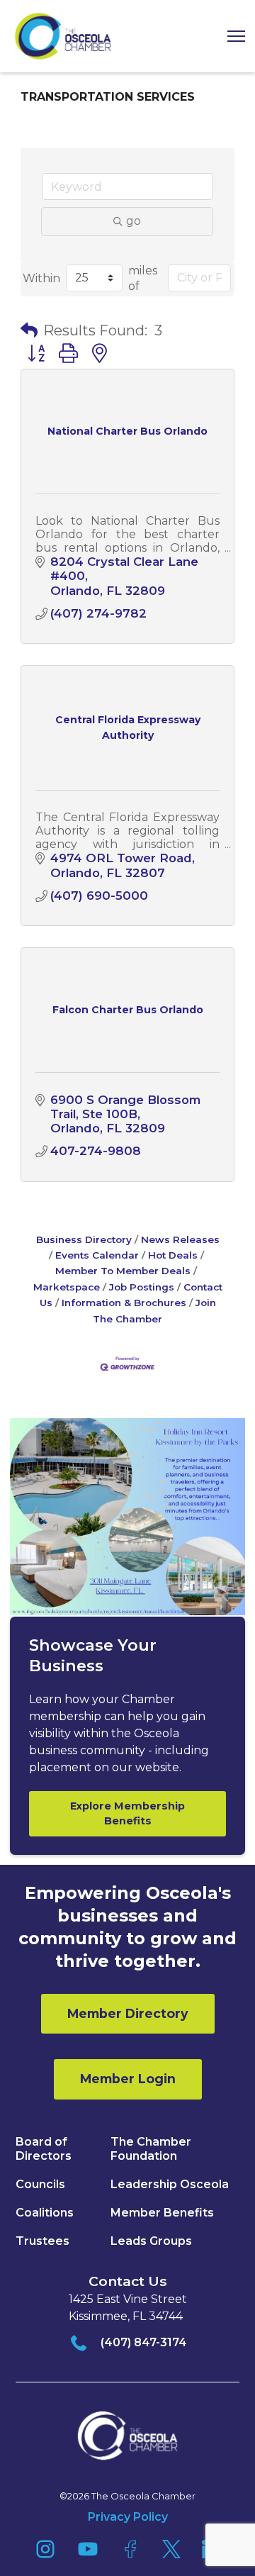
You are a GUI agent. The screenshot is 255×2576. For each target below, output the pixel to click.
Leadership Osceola (170, 2184)
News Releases (180, 1239)
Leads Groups (151, 2241)
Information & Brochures (124, 1303)
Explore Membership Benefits (127, 1813)
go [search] (134, 221)
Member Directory (128, 2013)
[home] (63, 36)
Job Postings (142, 1287)
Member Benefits (162, 2213)
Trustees (42, 2241)
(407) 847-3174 (144, 2342)
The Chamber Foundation (151, 2149)
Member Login (128, 2079)
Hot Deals (173, 1255)
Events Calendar (97, 1255)
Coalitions (45, 2213)
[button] (231, 37)
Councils (40, 2184)
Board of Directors (44, 2149)
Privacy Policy (128, 2517)
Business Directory (84, 1239)
